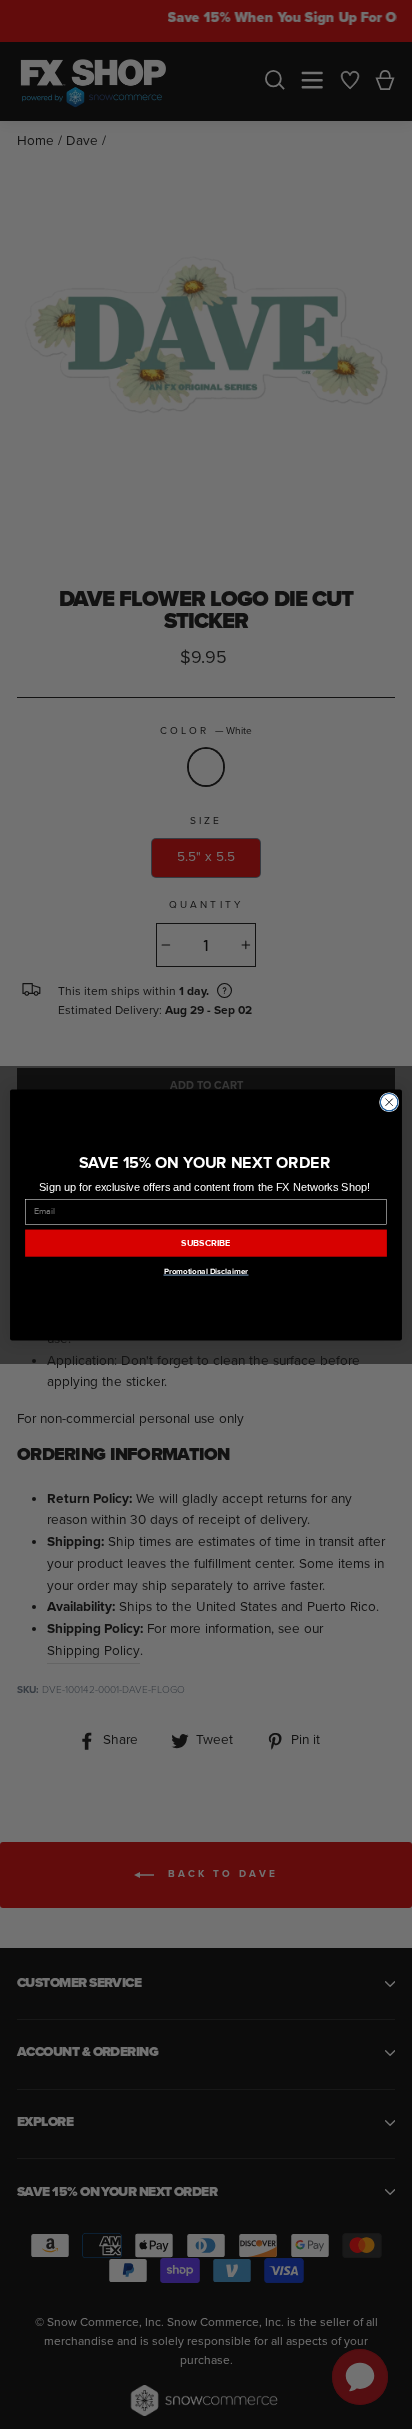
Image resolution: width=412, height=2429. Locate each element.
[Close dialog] (389, 1102)
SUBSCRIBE (206, 1243)
